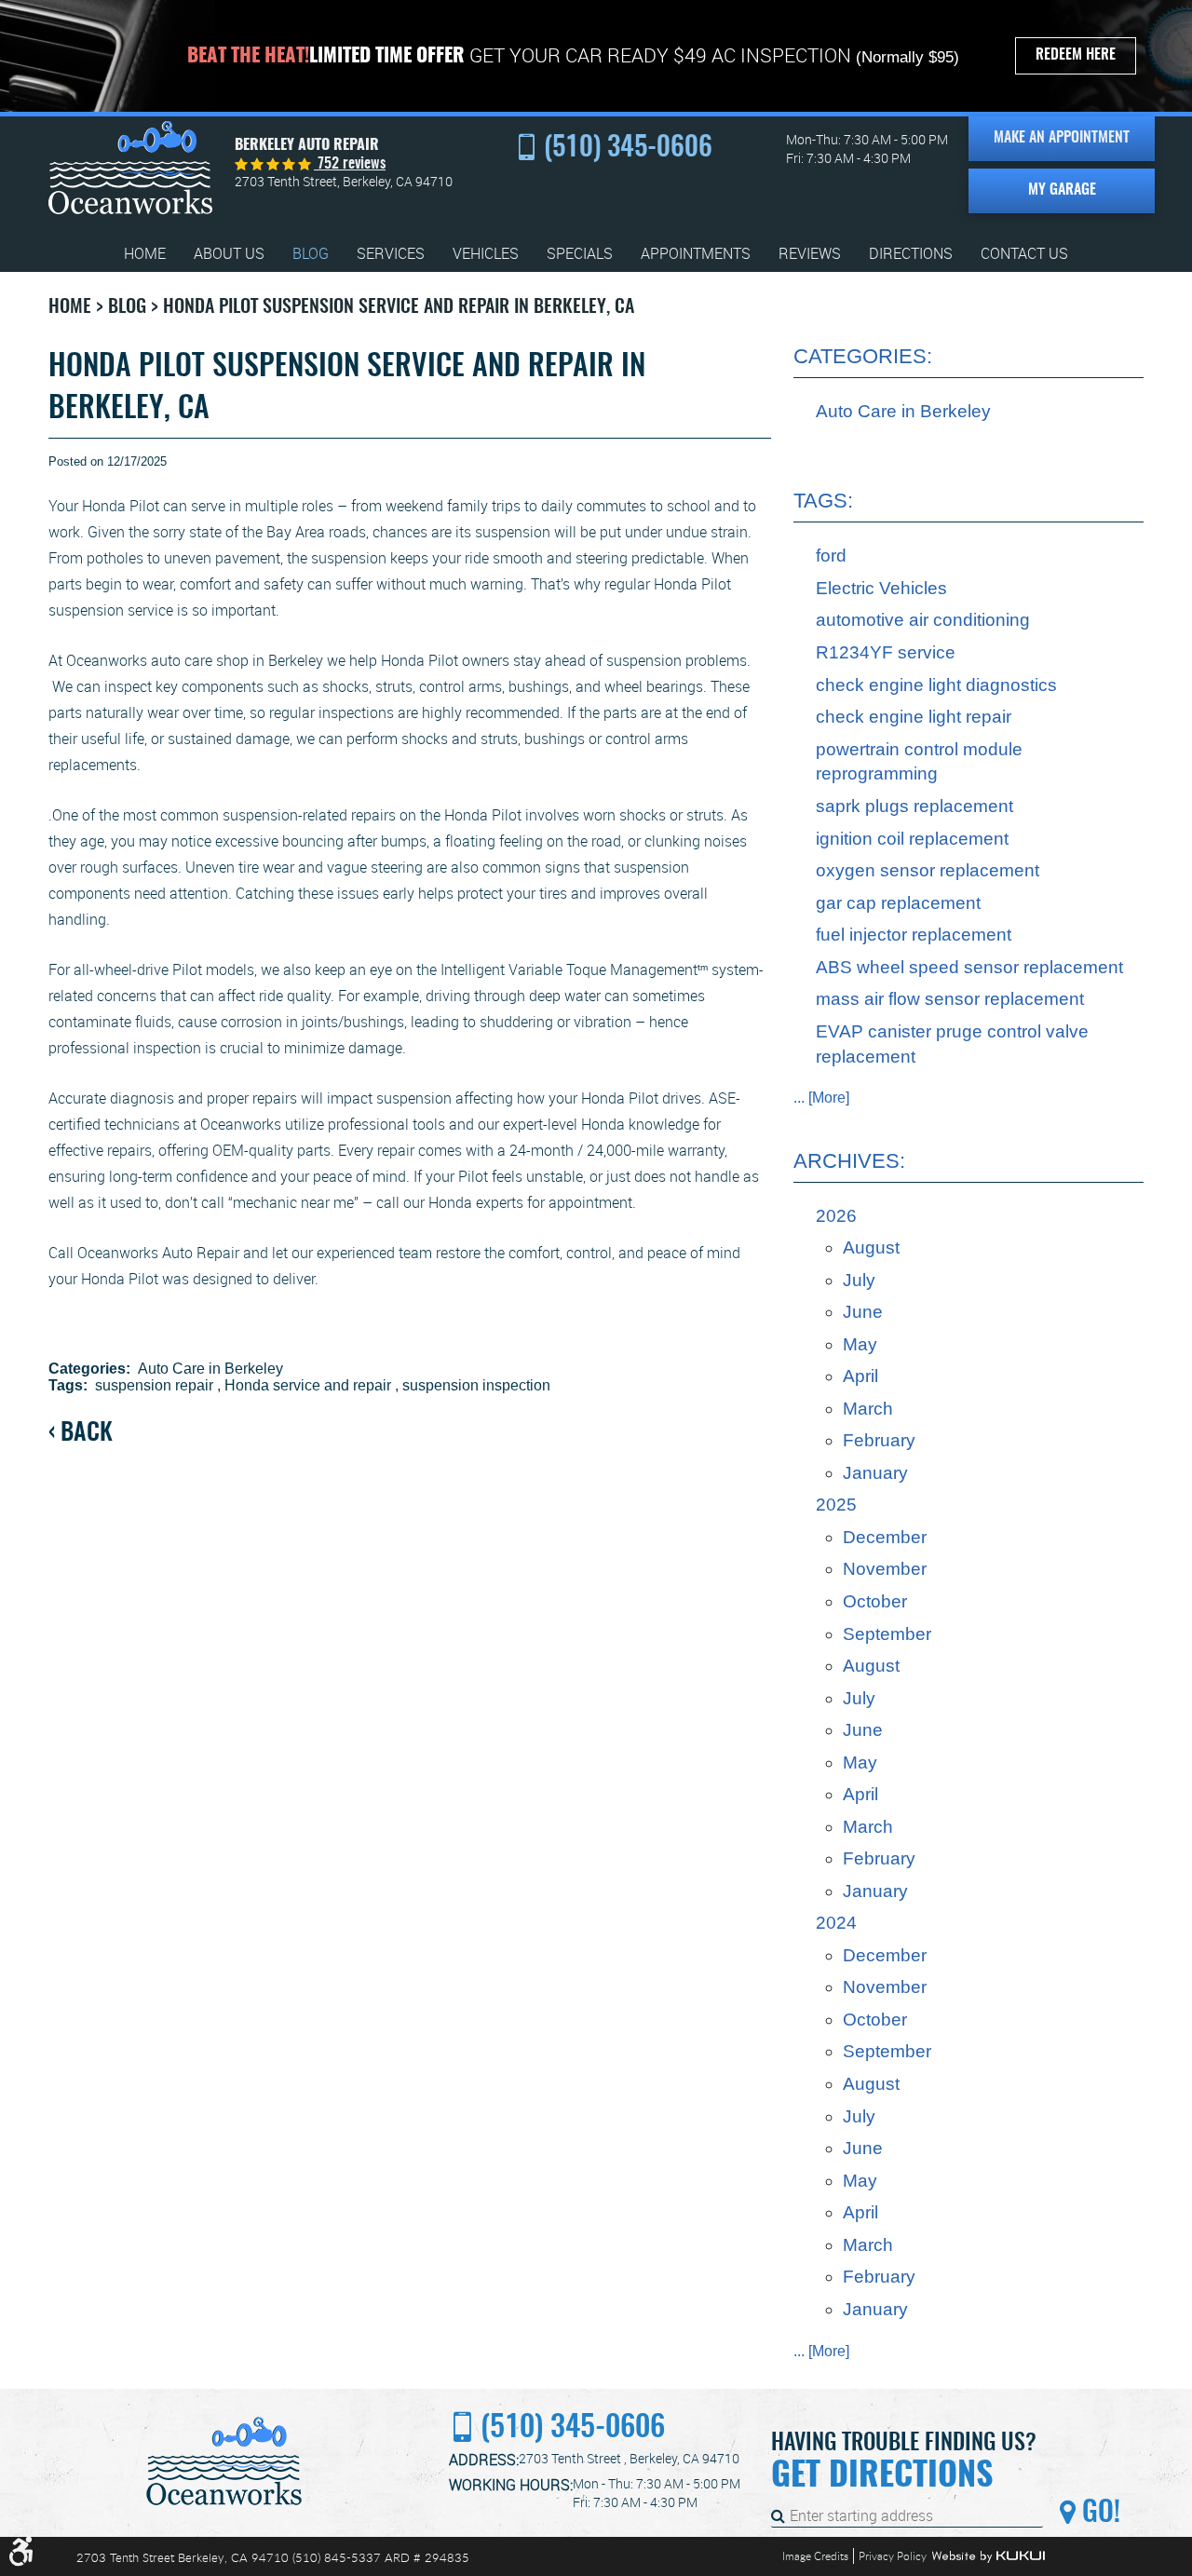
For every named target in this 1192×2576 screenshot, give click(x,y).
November (885, 1569)
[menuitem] (145, 254)
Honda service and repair (308, 1385)
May (860, 1344)
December (885, 1537)
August (871, 1247)
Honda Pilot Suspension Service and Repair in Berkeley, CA (399, 307)
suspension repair (154, 1385)
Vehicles (486, 254)
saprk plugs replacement (914, 806)
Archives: (849, 1161)
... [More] (821, 1098)
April (860, 1376)
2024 (836, 1923)
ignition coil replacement (912, 839)
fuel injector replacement (914, 935)
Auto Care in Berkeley (210, 1369)
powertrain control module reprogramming (919, 762)
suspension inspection (476, 1385)
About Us (229, 254)
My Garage (1062, 190)
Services (391, 254)
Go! (1098, 2514)
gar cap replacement (898, 903)
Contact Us (1024, 254)
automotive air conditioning (923, 620)
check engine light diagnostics (936, 685)
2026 (836, 1216)
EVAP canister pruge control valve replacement (952, 1044)
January (875, 1473)
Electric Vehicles (881, 588)
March (868, 1409)
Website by (988, 2556)
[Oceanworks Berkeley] (130, 168)
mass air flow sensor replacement (950, 999)
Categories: (863, 356)
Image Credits (815, 2556)
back (87, 1434)
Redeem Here (1076, 55)
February (879, 1440)
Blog (311, 254)
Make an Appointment (1062, 138)
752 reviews (350, 164)
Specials (580, 254)
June (863, 1312)
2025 (836, 1505)
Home (145, 254)
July (859, 1280)
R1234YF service (886, 652)
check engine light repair (914, 717)
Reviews (810, 254)
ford (831, 556)
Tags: (823, 501)
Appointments (696, 254)
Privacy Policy (893, 2556)
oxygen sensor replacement (928, 870)
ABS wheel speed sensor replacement (969, 967)
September (887, 1634)
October (875, 1601)
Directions (911, 254)
